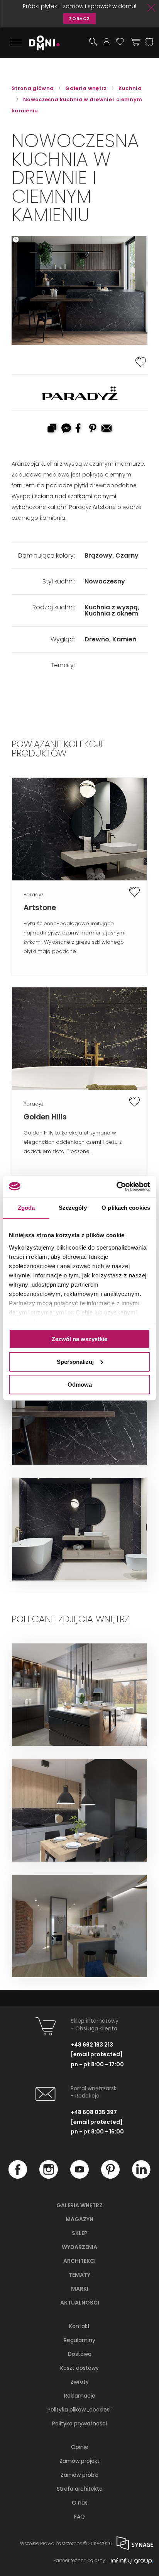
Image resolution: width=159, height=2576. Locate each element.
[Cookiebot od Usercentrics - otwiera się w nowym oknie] (116, 1186)
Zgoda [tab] (26, 1208)
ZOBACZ (79, 19)
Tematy (79, 2275)
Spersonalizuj (75, 1362)
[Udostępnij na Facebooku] (79, 429)
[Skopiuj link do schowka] (52, 429)
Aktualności (80, 2303)
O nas (80, 2503)
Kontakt (79, 2326)
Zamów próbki (79, 2475)
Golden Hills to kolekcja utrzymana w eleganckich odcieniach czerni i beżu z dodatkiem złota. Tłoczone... (73, 1142)
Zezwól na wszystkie (79, 1339)
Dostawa (80, 2354)
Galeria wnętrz (79, 2205)
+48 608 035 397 (94, 2112)
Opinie (80, 2447)
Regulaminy (79, 2340)
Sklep (80, 2233)
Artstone (40, 908)
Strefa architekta (80, 2489)
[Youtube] (79, 2177)
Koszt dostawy (79, 2368)
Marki (80, 2289)
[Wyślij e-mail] (107, 429)
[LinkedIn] (141, 2177)
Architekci (79, 2261)
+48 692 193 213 (92, 2045)
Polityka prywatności (79, 2423)
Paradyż (34, 895)
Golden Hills (45, 1117)
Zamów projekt (79, 2461)
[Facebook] (18, 2177)
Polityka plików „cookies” (79, 2410)
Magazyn (79, 2219)
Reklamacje (80, 2396)
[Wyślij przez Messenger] (66, 429)
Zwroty (80, 2382)
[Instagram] (49, 2177)
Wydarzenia (79, 2247)
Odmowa (80, 1384)
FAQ (79, 2517)
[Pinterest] (110, 2177)
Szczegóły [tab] (73, 1208)
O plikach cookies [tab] (126, 1208)
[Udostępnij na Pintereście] (93, 429)
